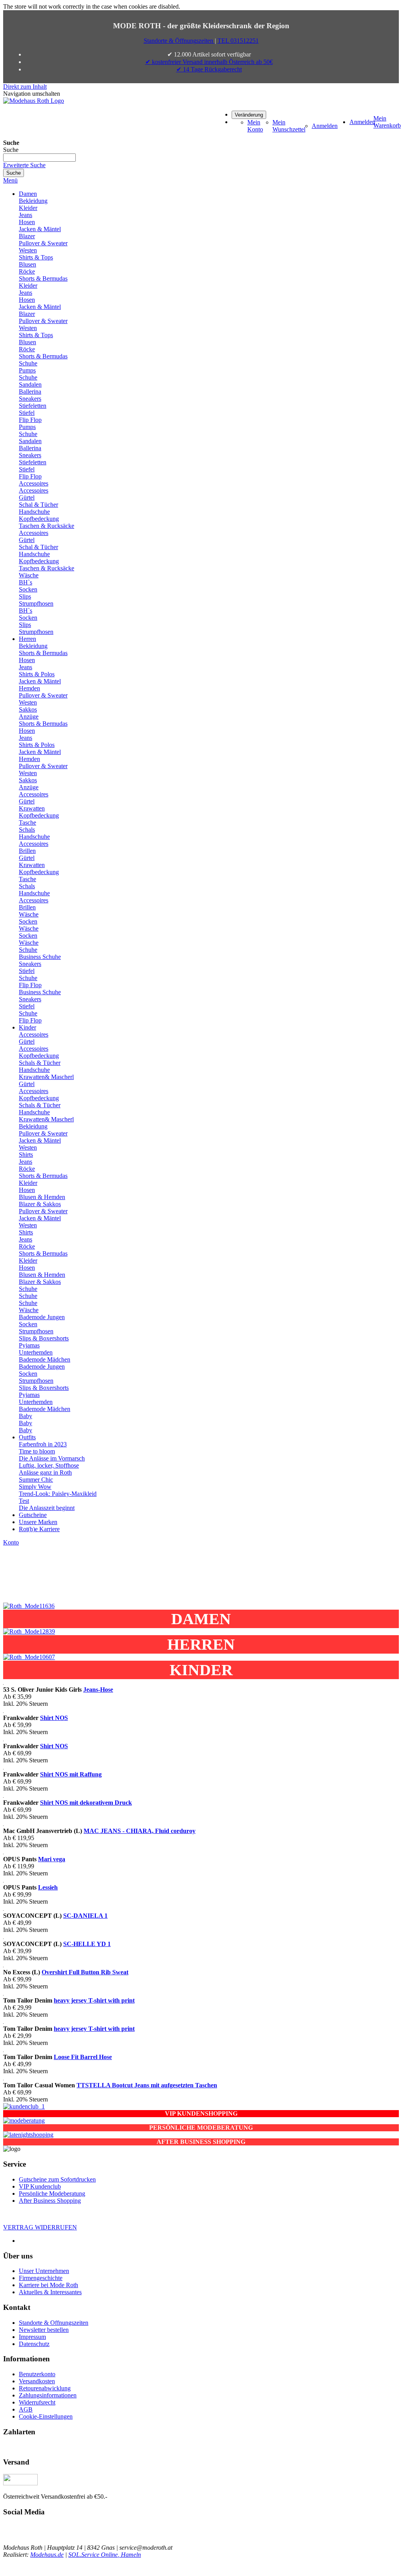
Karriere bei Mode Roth (48, 2285)
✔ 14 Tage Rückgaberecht (209, 69)
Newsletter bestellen (44, 2330)
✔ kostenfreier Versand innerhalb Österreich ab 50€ (209, 62)
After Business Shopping (50, 2201)
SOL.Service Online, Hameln (105, 2555)
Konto (11, 1542)
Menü (10, 180)
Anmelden (325, 126)
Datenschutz (34, 2344)
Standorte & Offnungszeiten (54, 2323)
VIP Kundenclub (40, 2186)
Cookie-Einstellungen (46, 2416)
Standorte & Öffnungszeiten (179, 41)
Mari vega (52, 1859)
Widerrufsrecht (37, 2402)
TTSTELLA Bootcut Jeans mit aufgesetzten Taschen (147, 2085)
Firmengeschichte (41, 2278)
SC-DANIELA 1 (85, 1916)
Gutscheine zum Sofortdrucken (57, 2179)
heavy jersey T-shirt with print (94, 2000)
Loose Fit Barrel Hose (83, 2057)
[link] (249, 114)
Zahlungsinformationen (48, 2395)
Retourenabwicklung (45, 2388)
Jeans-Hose (98, 1690)
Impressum (32, 2337)
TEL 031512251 (238, 41)
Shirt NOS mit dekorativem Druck (86, 1803)
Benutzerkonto (37, 2374)
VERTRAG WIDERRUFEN (40, 2227)
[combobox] (39, 158)
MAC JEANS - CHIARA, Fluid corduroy (140, 1831)
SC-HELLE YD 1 (87, 1944)
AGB (26, 2409)
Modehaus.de (47, 2555)
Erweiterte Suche (24, 165)
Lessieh (48, 1887)
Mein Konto (255, 126)
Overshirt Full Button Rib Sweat (85, 1972)
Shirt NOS (54, 1718)
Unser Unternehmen (44, 2271)
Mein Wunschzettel (289, 126)
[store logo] (34, 101)
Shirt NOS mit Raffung (71, 1774)
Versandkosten (37, 2381)
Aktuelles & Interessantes (50, 2292)
